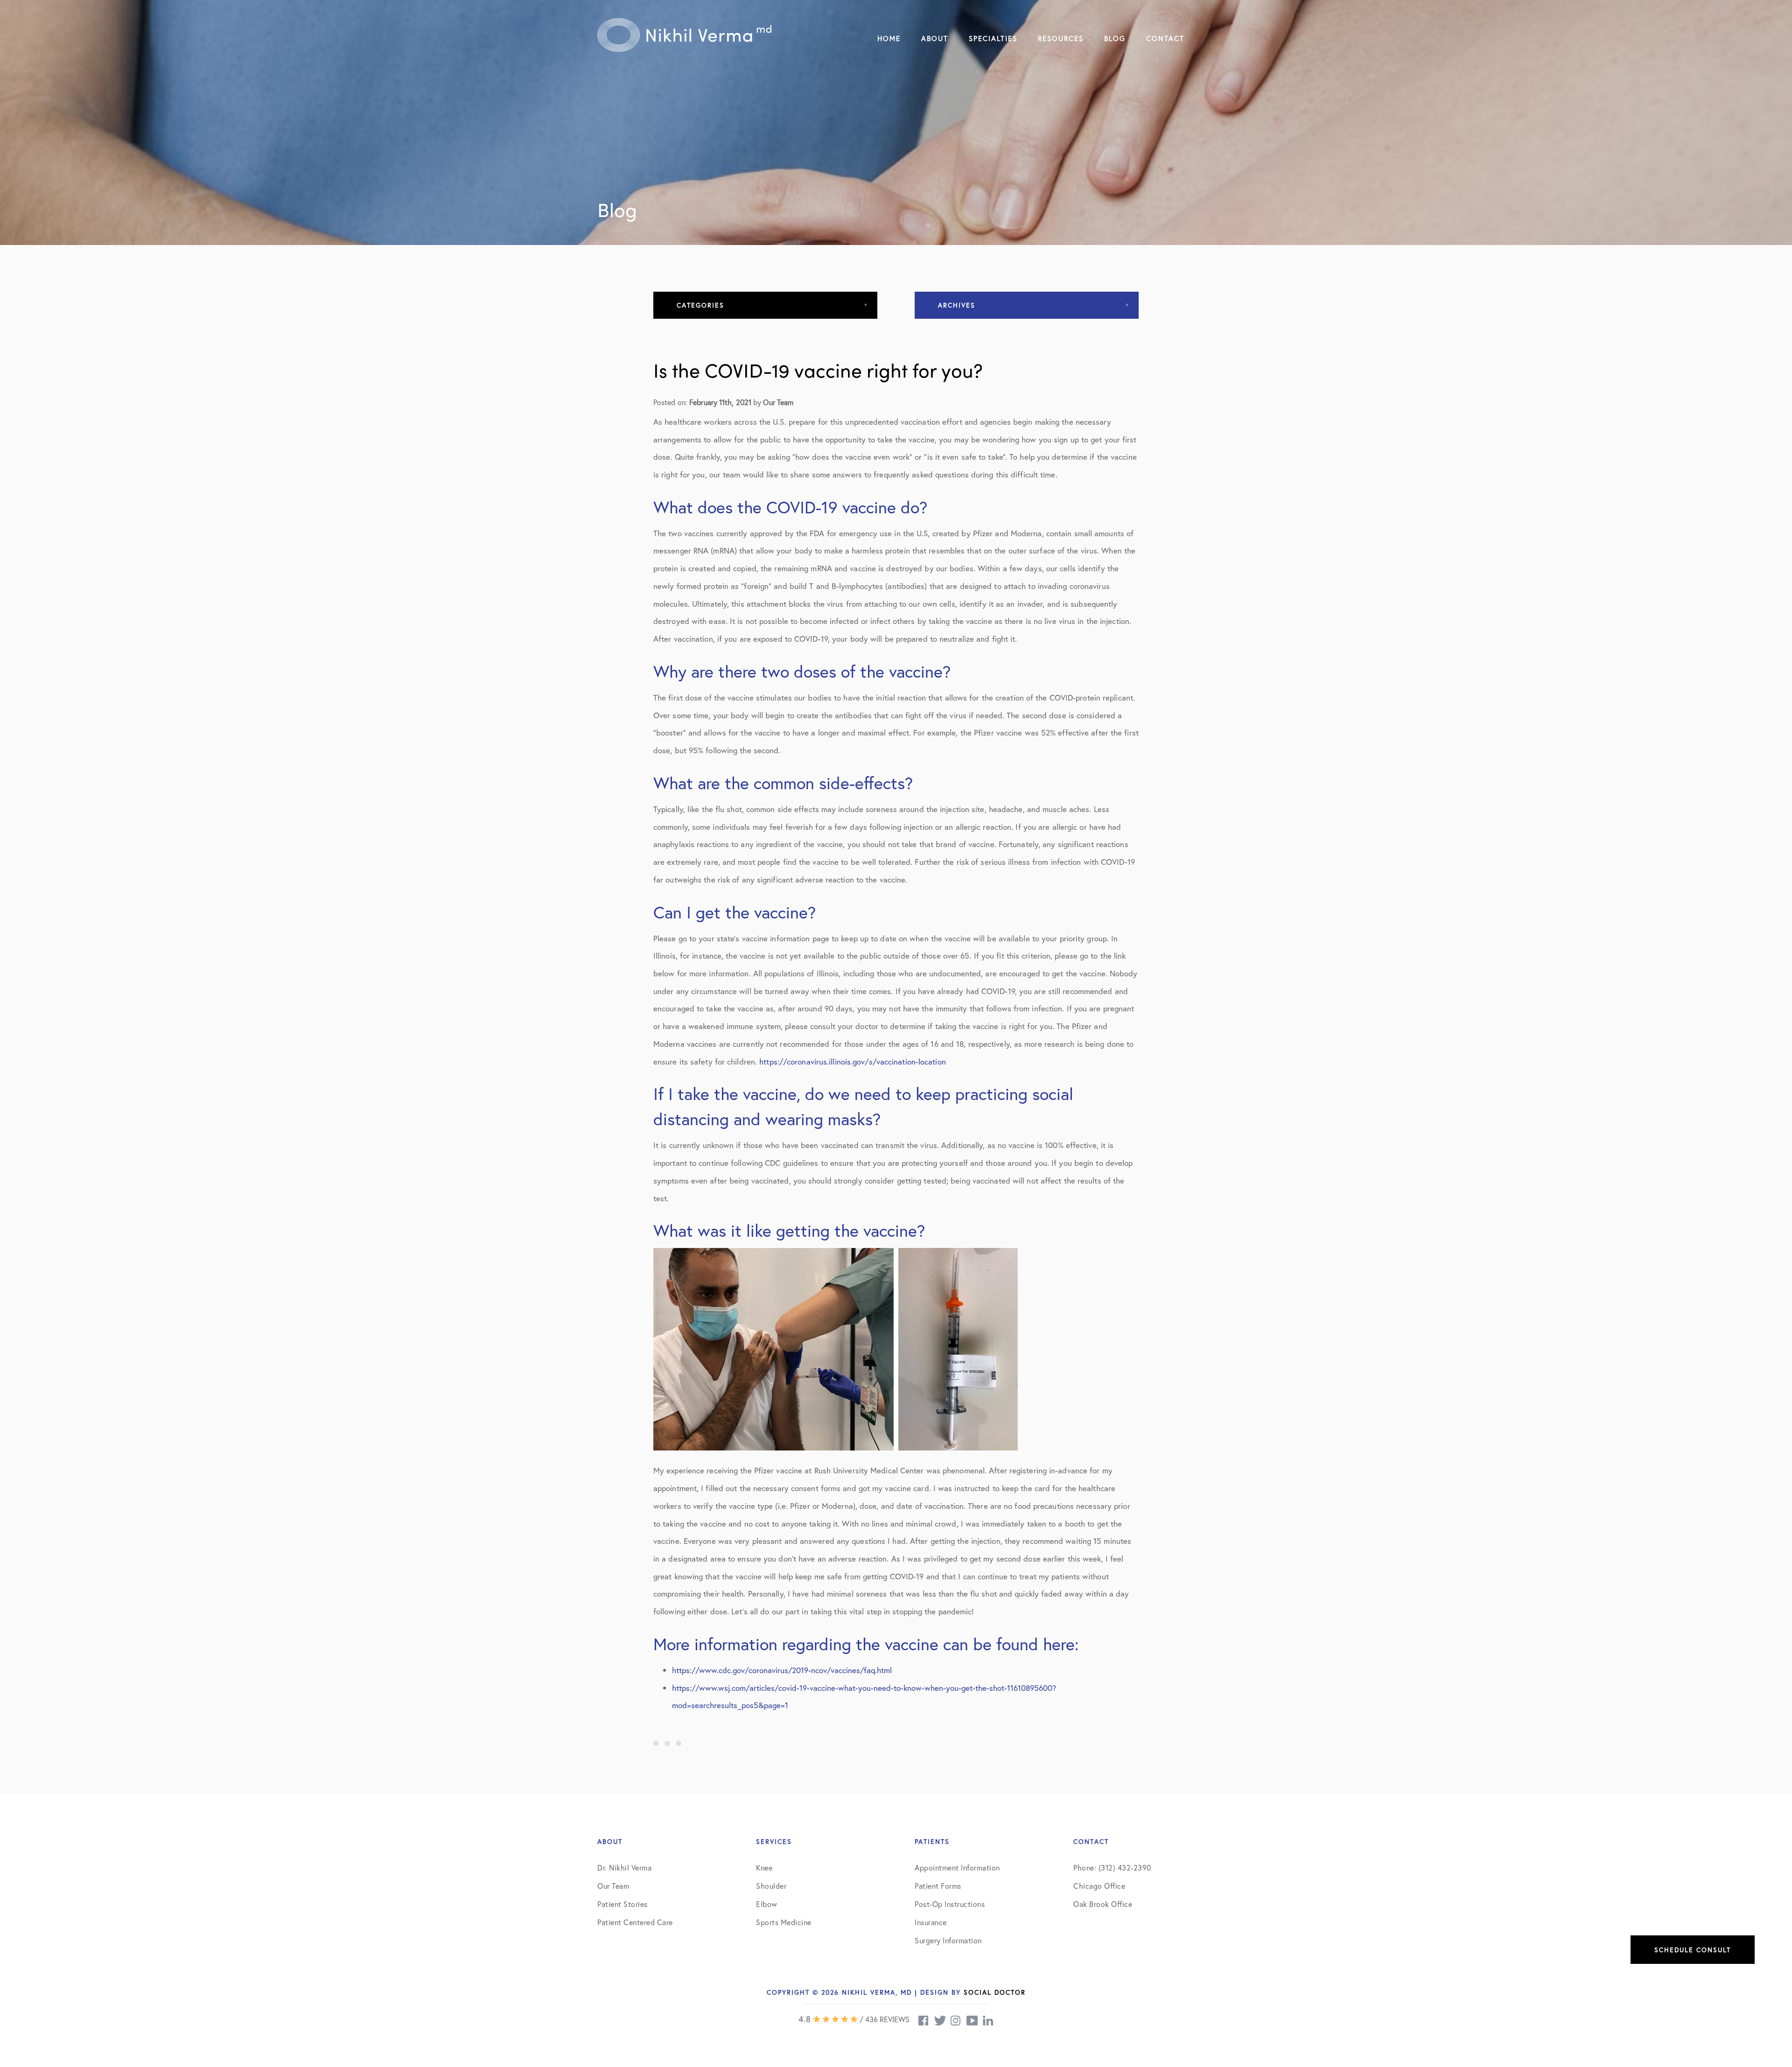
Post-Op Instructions (950, 1904)
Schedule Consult (1693, 1950)
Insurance (931, 1922)
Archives (957, 305)
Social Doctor (995, 1992)
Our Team (613, 1886)
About (935, 38)
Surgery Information (948, 1940)
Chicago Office (1099, 1886)
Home (889, 38)
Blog (1115, 38)
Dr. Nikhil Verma (624, 1867)
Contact (1165, 38)
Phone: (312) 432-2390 (1112, 1867)
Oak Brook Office (1103, 1904)
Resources (1061, 38)
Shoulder (771, 1886)
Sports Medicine (784, 1922)
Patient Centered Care (635, 1922)
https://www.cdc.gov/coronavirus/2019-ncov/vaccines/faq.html (782, 1670)
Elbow (767, 1904)
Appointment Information (957, 1867)
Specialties (993, 38)
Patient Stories (623, 1904)
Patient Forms (938, 1886)
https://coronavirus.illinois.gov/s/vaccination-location (853, 1062)
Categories (700, 305)
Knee (764, 1867)
